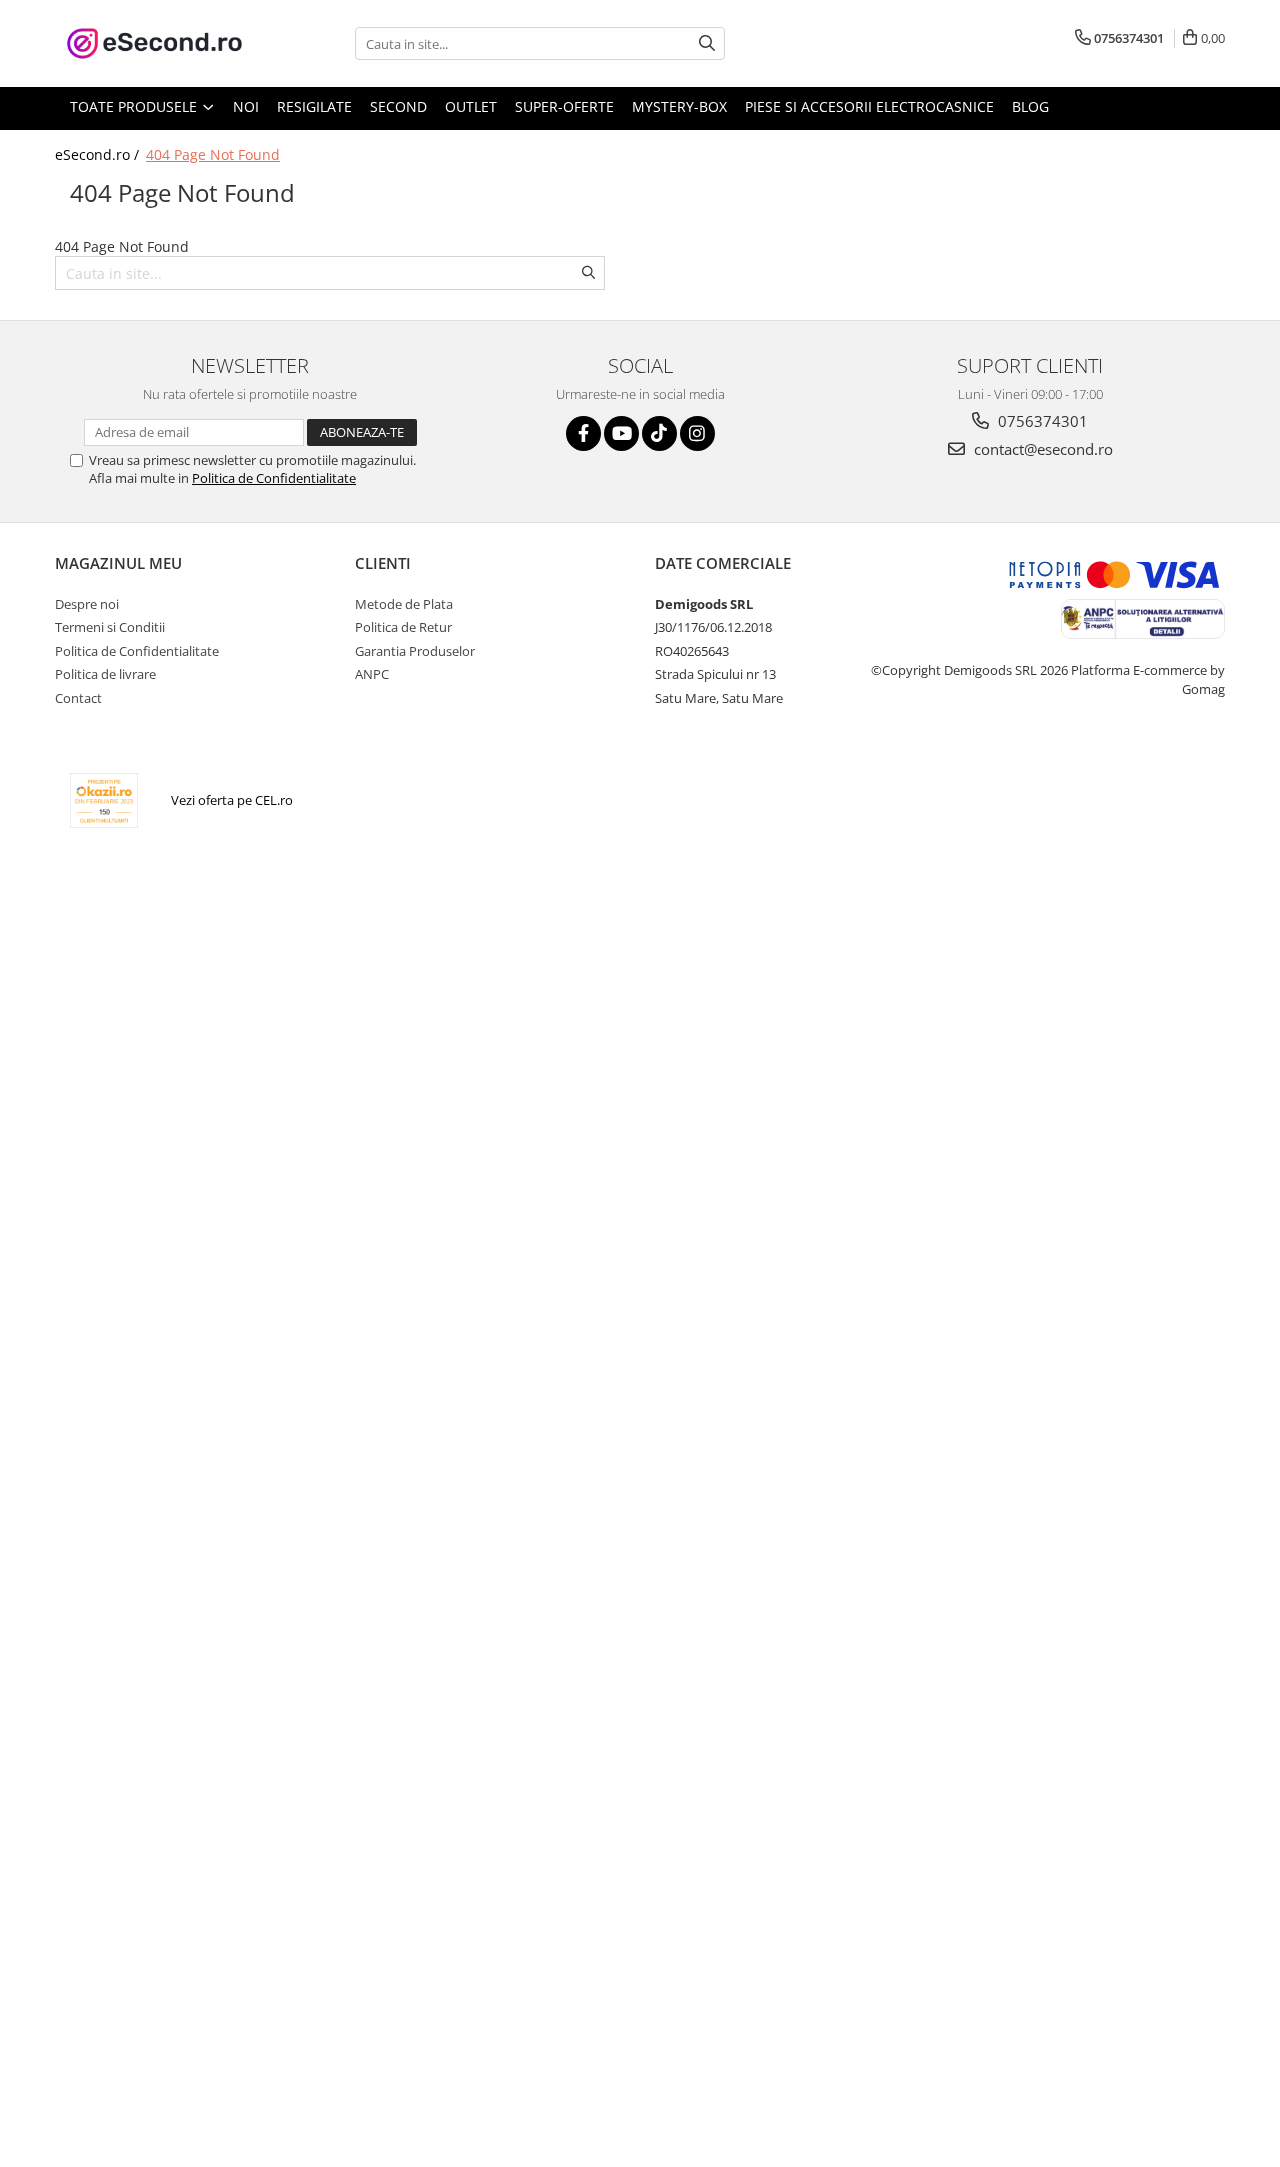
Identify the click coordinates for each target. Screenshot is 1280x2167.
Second (398, 106)
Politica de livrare (105, 674)
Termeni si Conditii (110, 627)
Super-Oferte (564, 106)
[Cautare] (707, 43)
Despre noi (87, 604)
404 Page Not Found (213, 154)
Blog (1030, 106)
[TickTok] (659, 433)
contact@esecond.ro (1041, 449)
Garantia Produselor (415, 651)
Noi (246, 106)
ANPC (372, 674)
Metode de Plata (404, 604)
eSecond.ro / (99, 154)
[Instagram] (697, 433)
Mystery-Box (679, 106)
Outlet (471, 106)
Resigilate (314, 106)
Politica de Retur (403, 627)
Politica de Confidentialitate (274, 478)
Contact (78, 698)
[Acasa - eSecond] (155, 43)
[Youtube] (621, 433)
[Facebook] (583, 433)
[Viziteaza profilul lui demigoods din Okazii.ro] (104, 800)
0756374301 (1041, 421)
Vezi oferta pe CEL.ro (232, 800)
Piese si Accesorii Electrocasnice (869, 106)
